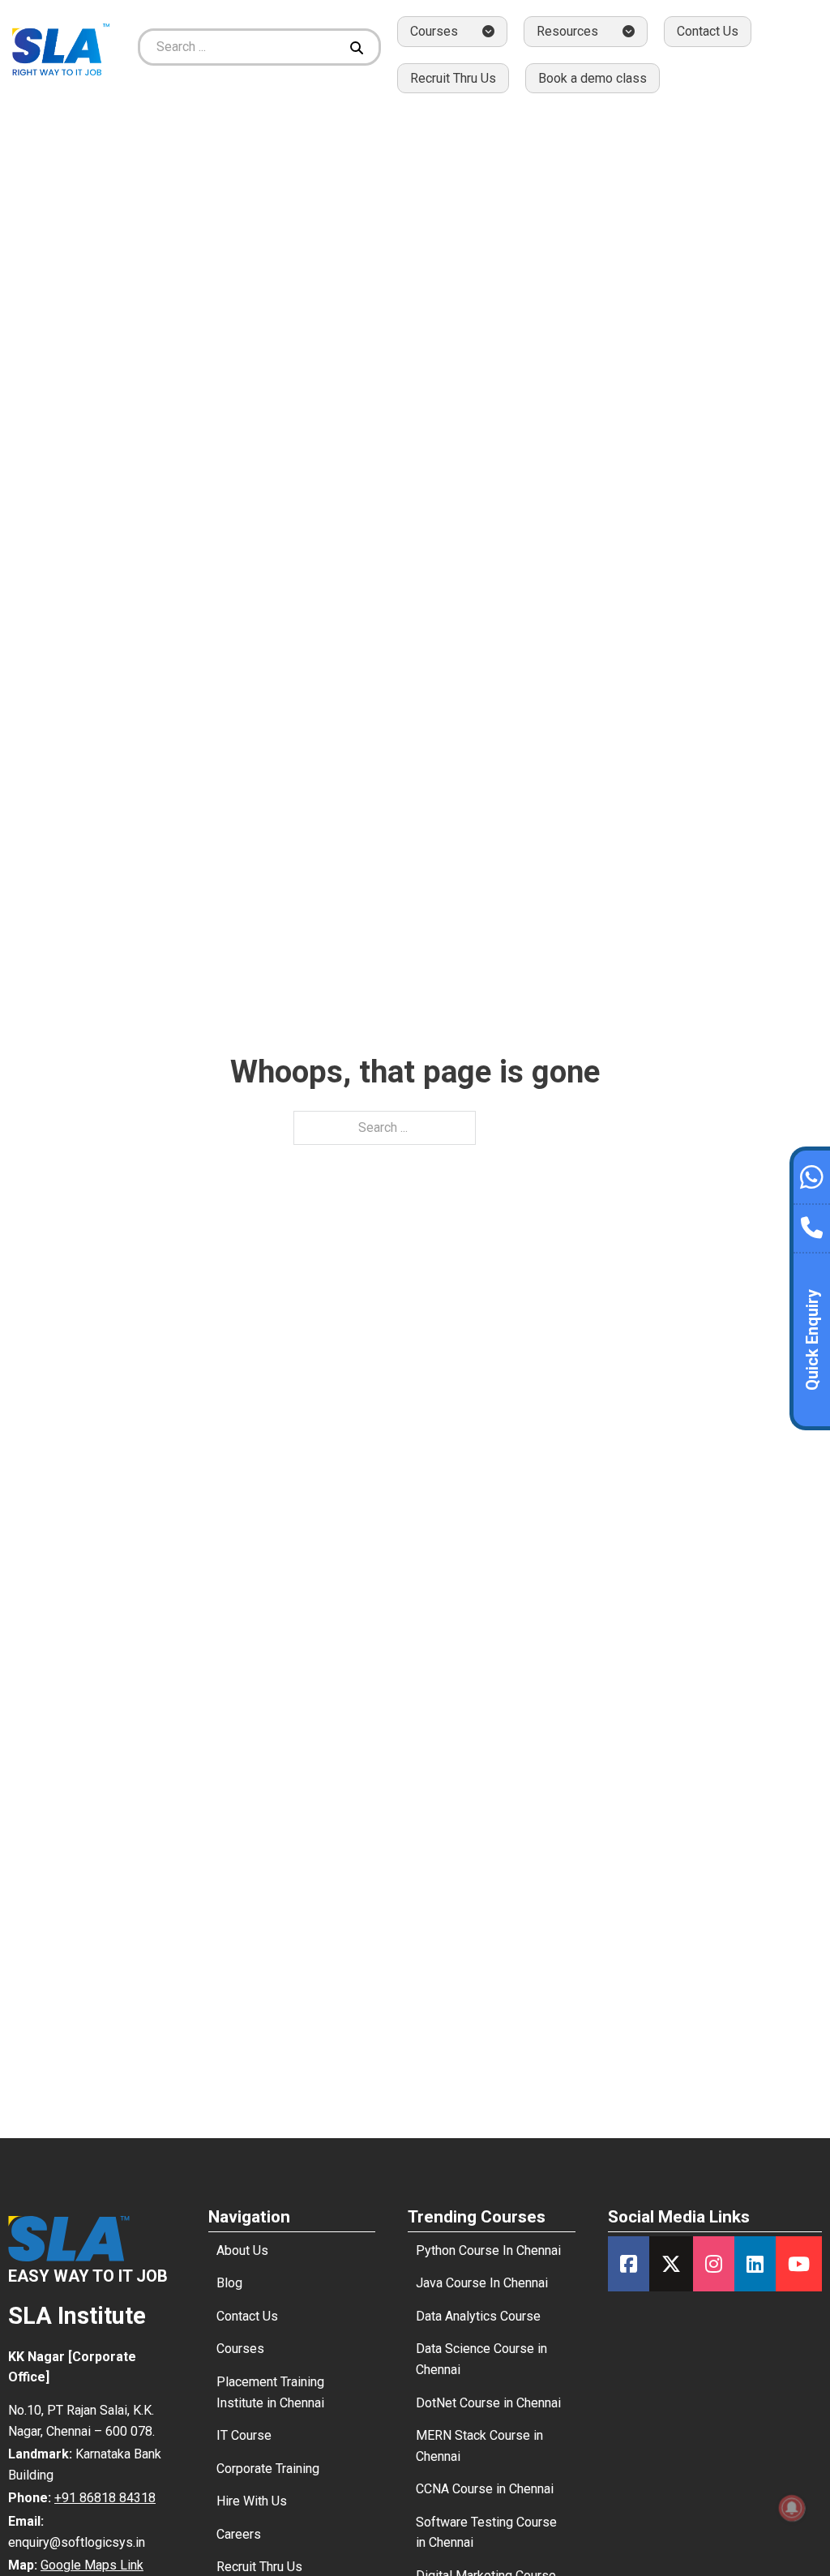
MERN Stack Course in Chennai (479, 2446)
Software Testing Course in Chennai (486, 2533)
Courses (240, 2349)
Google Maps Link (92, 2565)
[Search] (359, 47)
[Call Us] (812, 1224)
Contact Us (708, 31)
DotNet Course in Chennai (488, 2403)
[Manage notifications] (792, 2508)
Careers (239, 2534)
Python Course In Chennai (488, 2250)
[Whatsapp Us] (812, 1175)
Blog (229, 2283)
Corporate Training (268, 2469)
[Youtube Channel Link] (799, 2264)
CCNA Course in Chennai (485, 2489)
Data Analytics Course (478, 2316)
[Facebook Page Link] (629, 2264)
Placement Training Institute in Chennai (270, 2392)
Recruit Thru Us (453, 78)
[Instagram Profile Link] (714, 2264)
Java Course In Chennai (482, 2283)
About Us (242, 2250)
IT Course (244, 2435)
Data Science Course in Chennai (481, 2359)
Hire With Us (252, 2501)
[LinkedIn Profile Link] (755, 2264)
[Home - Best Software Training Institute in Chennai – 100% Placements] (61, 47)
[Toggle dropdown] (488, 31)
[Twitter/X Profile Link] (671, 2264)
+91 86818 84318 (105, 2498)
